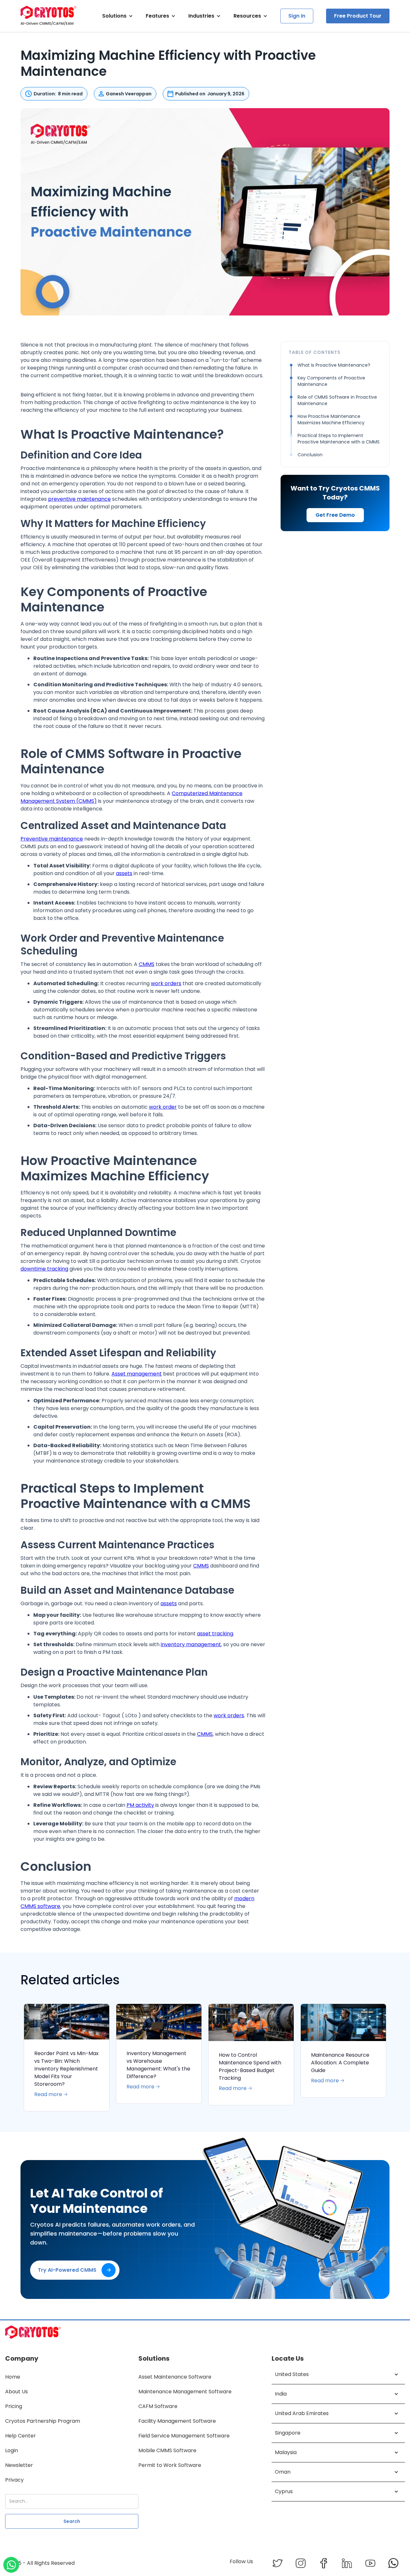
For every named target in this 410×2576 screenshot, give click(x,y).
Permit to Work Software (170, 2465)
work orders (166, 983)
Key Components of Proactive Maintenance (331, 381)
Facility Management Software (177, 2421)
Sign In (297, 16)
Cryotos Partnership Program (43, 2421)
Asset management (137, 1374)
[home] (49, 16)
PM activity (140, 1805)
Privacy (14, 2480)
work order (163, 1107)
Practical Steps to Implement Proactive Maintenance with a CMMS (339, 439)
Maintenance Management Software (185, 2392)
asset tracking (215, 1634)
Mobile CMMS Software (167, 2450)
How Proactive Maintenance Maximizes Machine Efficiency (331, 419)
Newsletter (19, 2465)
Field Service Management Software (184, 2436)
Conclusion (310, 455)
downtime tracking (44, 1269)
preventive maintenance (79, 499)
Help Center (20, 2436)
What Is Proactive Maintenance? (334, 365)
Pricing (14, 2406)
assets (124, 873)
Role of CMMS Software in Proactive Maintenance (337, 400)
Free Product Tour (358, 16)
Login (12, 2450)
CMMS (147, 964)
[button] (118, 16)
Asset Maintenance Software (175, 2377)
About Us (16, 2392)
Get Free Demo (335, 515)
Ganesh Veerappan (129, 94)
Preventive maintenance (52, 839)
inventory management (191, 1644)
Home (13, 2377)
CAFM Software (158, 2406)
